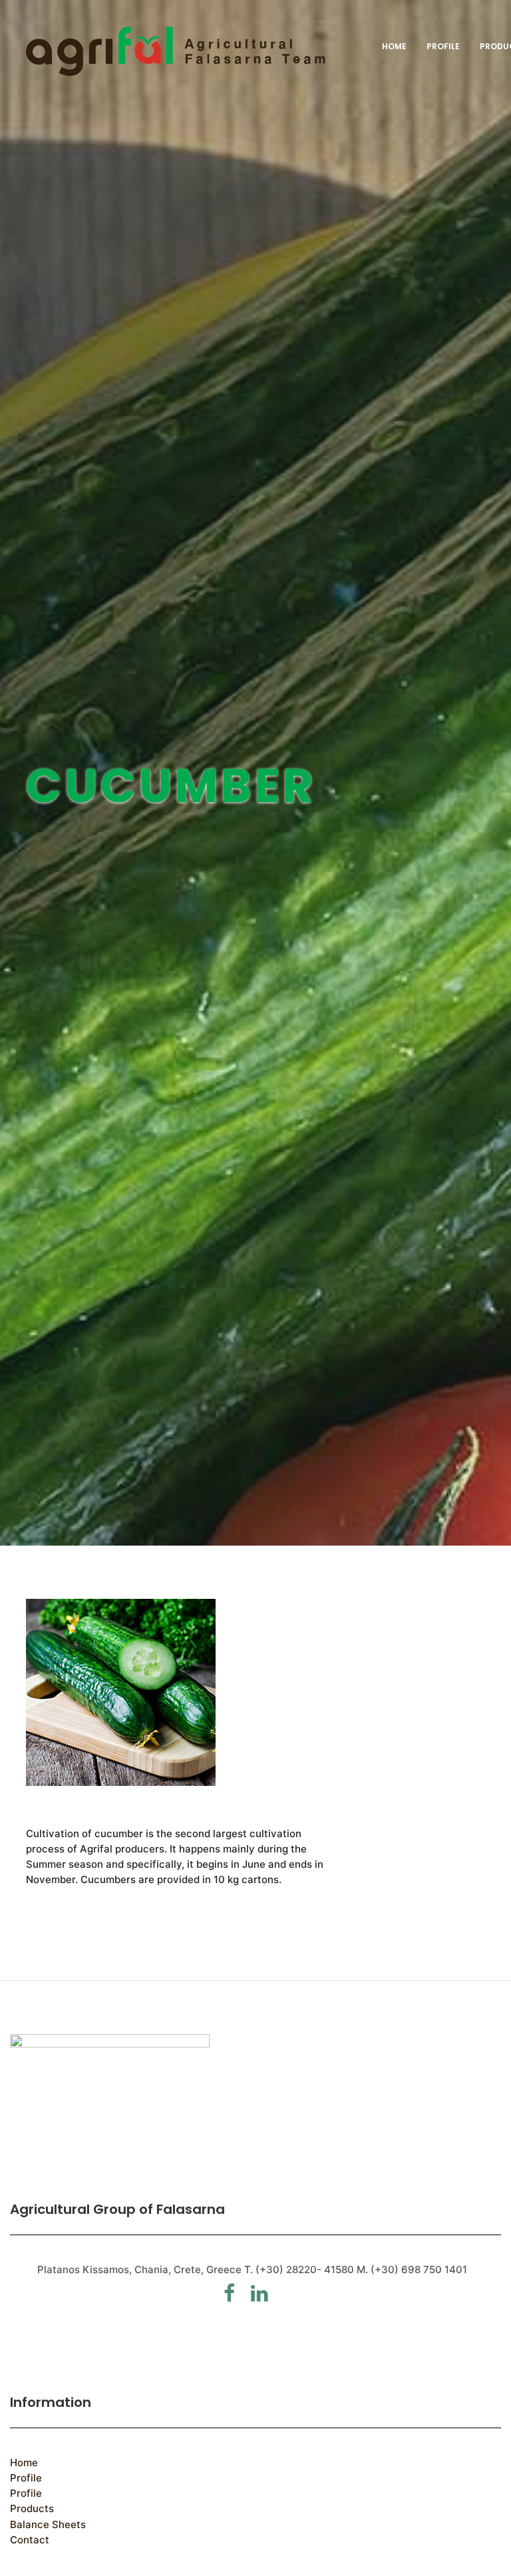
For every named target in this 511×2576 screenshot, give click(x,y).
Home (394, 46)
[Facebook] (236, 2297)
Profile (443, 46)
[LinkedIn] (266, 2297)
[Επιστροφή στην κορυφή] (176, 51)
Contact (30, 2540)
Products (32, 2508)
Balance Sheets (48, 2524)
